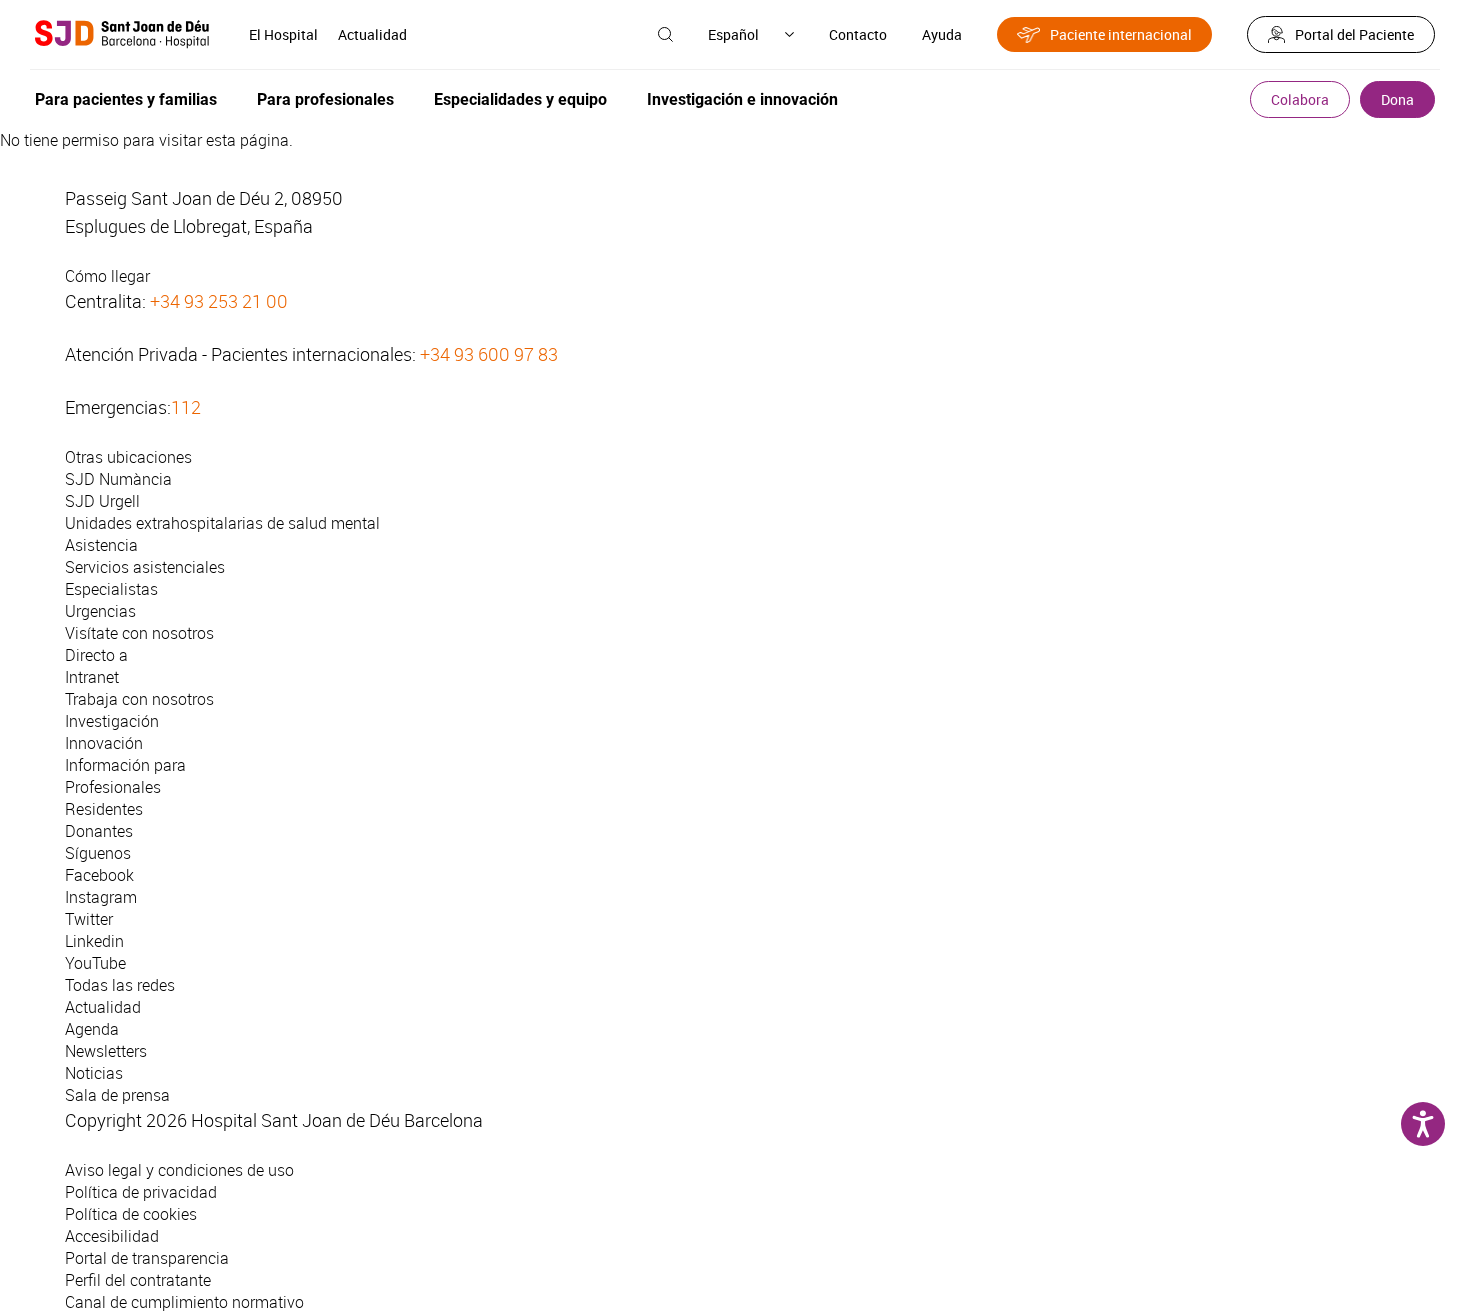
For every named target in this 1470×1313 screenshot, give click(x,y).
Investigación (112, 721)
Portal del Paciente (1354, 34)
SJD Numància (118, 479)
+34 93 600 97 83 (489, 354)
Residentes (104, 809)
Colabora (1300, 99)
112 (186, 407)
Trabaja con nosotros (139, 699)
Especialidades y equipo (520, 99)
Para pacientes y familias (126, 99)
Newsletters (106, 1051)
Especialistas (111, 589)
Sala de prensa (117, 1095)
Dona (1397, 99)
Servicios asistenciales (145, 567)
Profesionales (113, 787)
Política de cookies (131, 1214)
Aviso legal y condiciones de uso (179, 1170)
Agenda (92, 1029)
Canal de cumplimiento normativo (184, 1302)
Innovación (104, 743)
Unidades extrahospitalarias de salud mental (222, 523)
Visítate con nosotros (139, 633)
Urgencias (100, 611)
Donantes (99, 831)
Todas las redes (120, 985)
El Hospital (283, 34)
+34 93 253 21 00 (219, 301)
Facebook (99, 875)
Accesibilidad (112, 1236)
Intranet (92, 677)
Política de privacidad (141, 1192)
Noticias (94, 1073)
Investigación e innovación (742, 99)
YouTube (95, 963)
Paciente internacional (1121, 34)
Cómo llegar (107, 276)
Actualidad (372, 34)
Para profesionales (325, 99)
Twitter (89, 919)
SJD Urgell (102, 501)
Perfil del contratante (138, 1280)
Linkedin (94, 941)
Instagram (101, 897)
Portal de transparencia (147, 1258)
